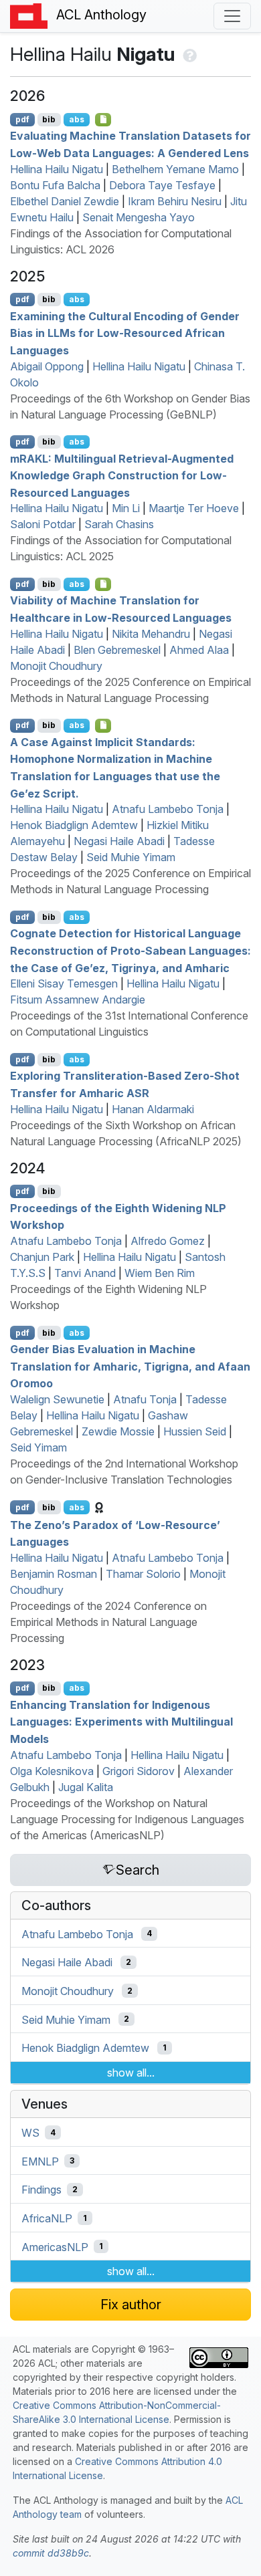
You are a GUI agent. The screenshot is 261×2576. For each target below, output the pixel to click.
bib (49, 119)
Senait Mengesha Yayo (139, 217)
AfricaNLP (47, 2218)
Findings (41, 2190)
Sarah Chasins (119, 524)
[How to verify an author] (188, 54)
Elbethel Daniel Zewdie (65, 201)
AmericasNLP (55, 2246)
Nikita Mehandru (151, 634)
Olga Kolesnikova (52, 1771)
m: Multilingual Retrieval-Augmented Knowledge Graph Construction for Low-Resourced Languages (122, 475)
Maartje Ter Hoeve (194, 508)
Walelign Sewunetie (57, 1399)
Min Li (126, 508)
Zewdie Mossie (118, 1431)
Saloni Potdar (43, 524)
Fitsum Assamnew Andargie (78, 1000)
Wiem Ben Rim (160, 1273)
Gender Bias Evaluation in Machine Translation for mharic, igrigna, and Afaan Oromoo (130, 1366)
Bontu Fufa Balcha (55, 185)
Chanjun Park (42, 1257)
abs (77, 119)
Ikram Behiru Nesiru (175, 201)
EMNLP (40, 2161)
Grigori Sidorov (139, 1771)
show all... (131, 2073)
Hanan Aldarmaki (153, 1109)
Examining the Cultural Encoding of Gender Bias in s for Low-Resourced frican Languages (125, 333)
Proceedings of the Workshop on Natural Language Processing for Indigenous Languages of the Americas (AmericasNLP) (127, 1819)
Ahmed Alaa (199, 650)
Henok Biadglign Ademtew (74, 825)
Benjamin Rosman (54, 1574)
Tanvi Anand (85, 1273)
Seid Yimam (38, 1447)
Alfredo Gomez (168, 1241)
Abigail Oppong (47, 366)
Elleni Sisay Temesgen (64, 983)
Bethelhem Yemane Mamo (175, 169)
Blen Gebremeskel (117, 650)
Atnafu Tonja (145, 1399)
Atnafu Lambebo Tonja (168, 809)
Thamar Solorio (143, 1574)
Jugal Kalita (86, 1787)
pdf (22, 119)
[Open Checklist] (103, 120)
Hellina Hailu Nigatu (57, 169)
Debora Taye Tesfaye (162, 185)
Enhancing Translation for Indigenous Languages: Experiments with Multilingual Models (121, 1721)
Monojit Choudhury (56, 666)
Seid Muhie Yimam (131, 857)
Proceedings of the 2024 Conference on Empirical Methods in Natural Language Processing (108, 1622)
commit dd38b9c (51, 2553)
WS (30, 2133)
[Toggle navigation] (232, 16)
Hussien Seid (195, 1431)
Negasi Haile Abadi (119, 841)
